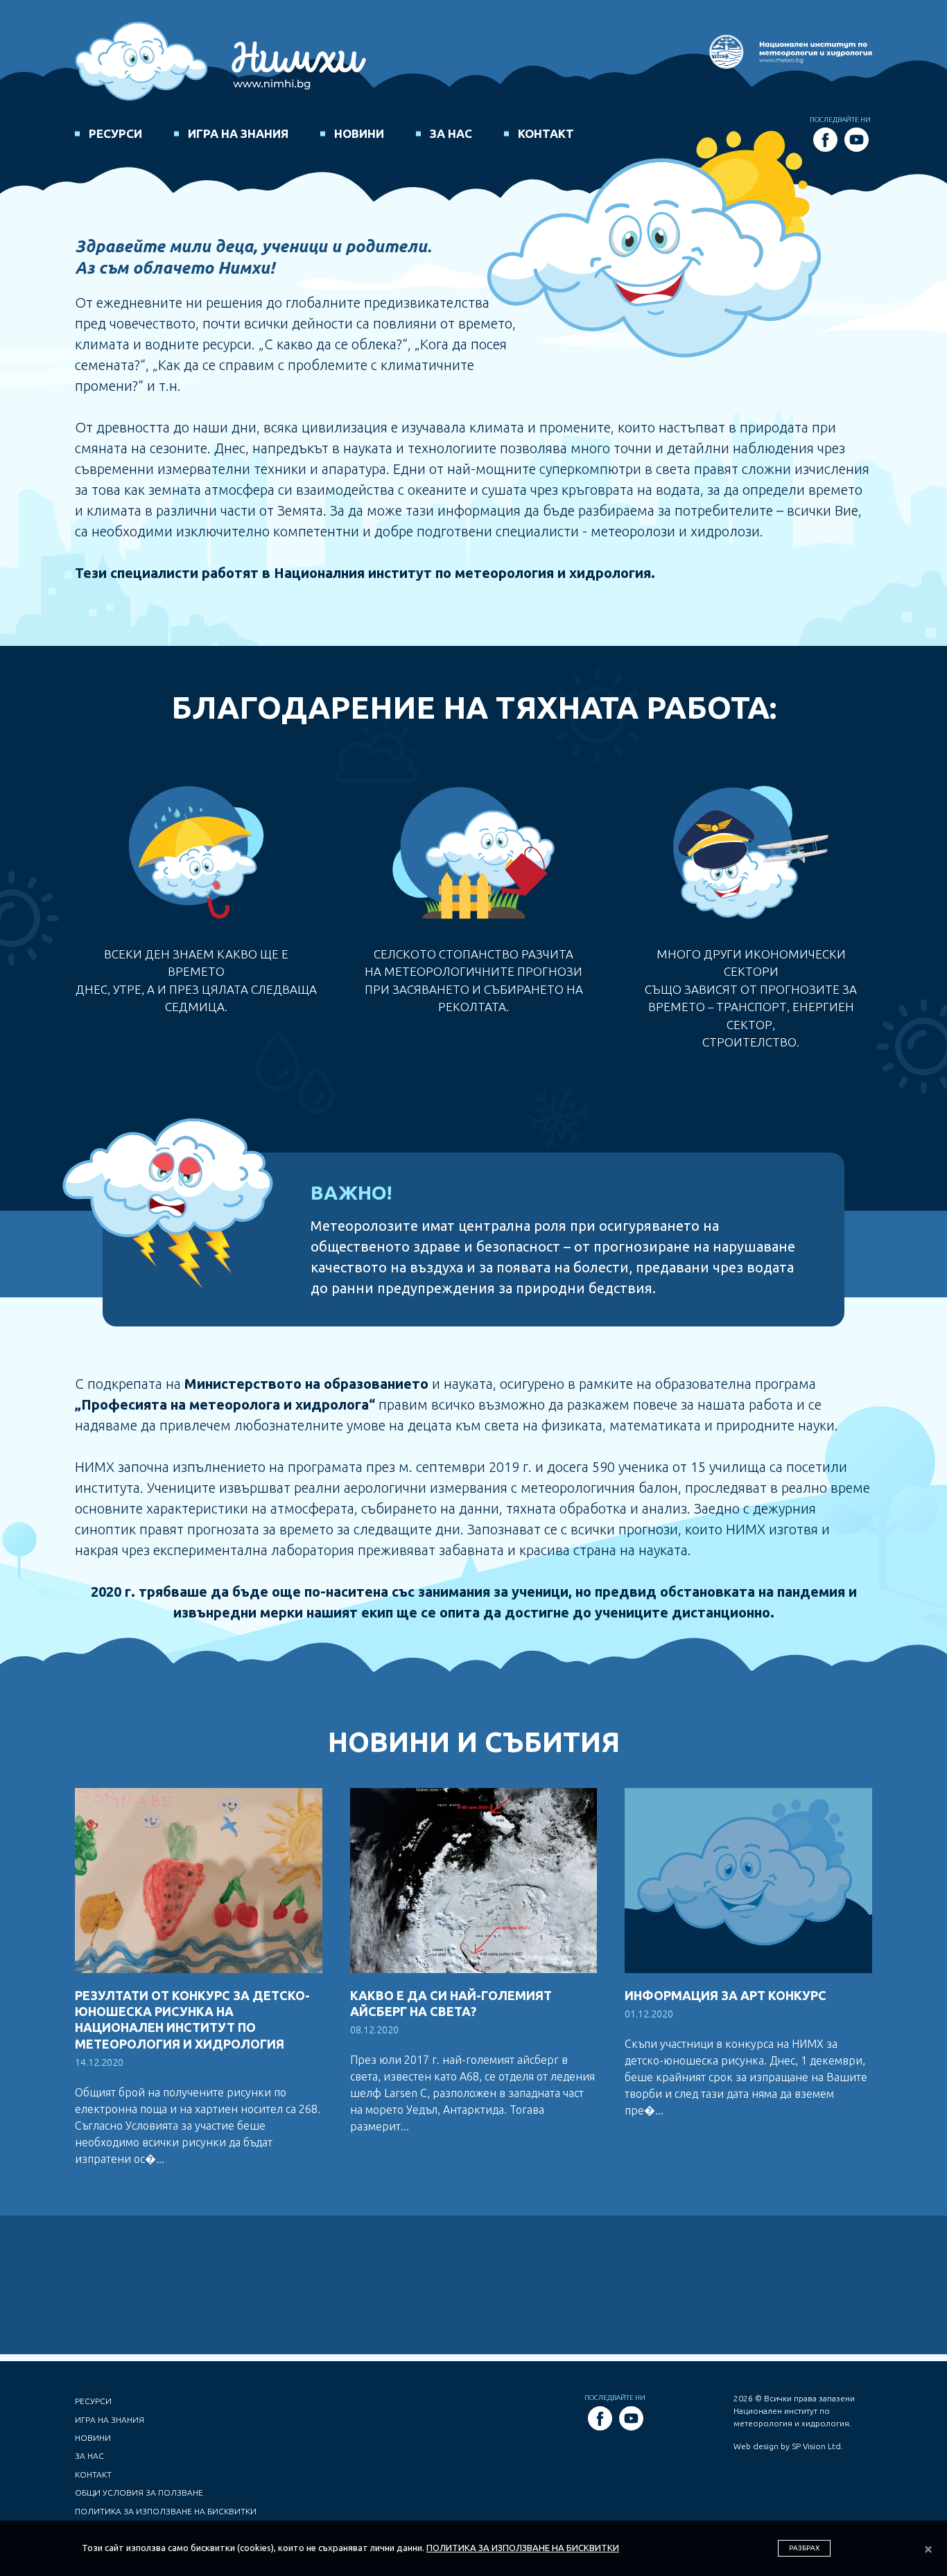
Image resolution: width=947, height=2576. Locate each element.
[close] (928, 2550)
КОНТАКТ (546, 133)
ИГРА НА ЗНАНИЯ (238, 133)
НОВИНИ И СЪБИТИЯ (474, 1742)
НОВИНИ (359, 133)
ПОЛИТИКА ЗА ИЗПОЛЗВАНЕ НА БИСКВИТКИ (523, 2548)
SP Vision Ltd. (817, 2446)
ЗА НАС (451, 133)
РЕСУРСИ (115, 133)
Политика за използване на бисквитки (166, 2511)
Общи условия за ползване (139, 2492)
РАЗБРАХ (804, 2548)
